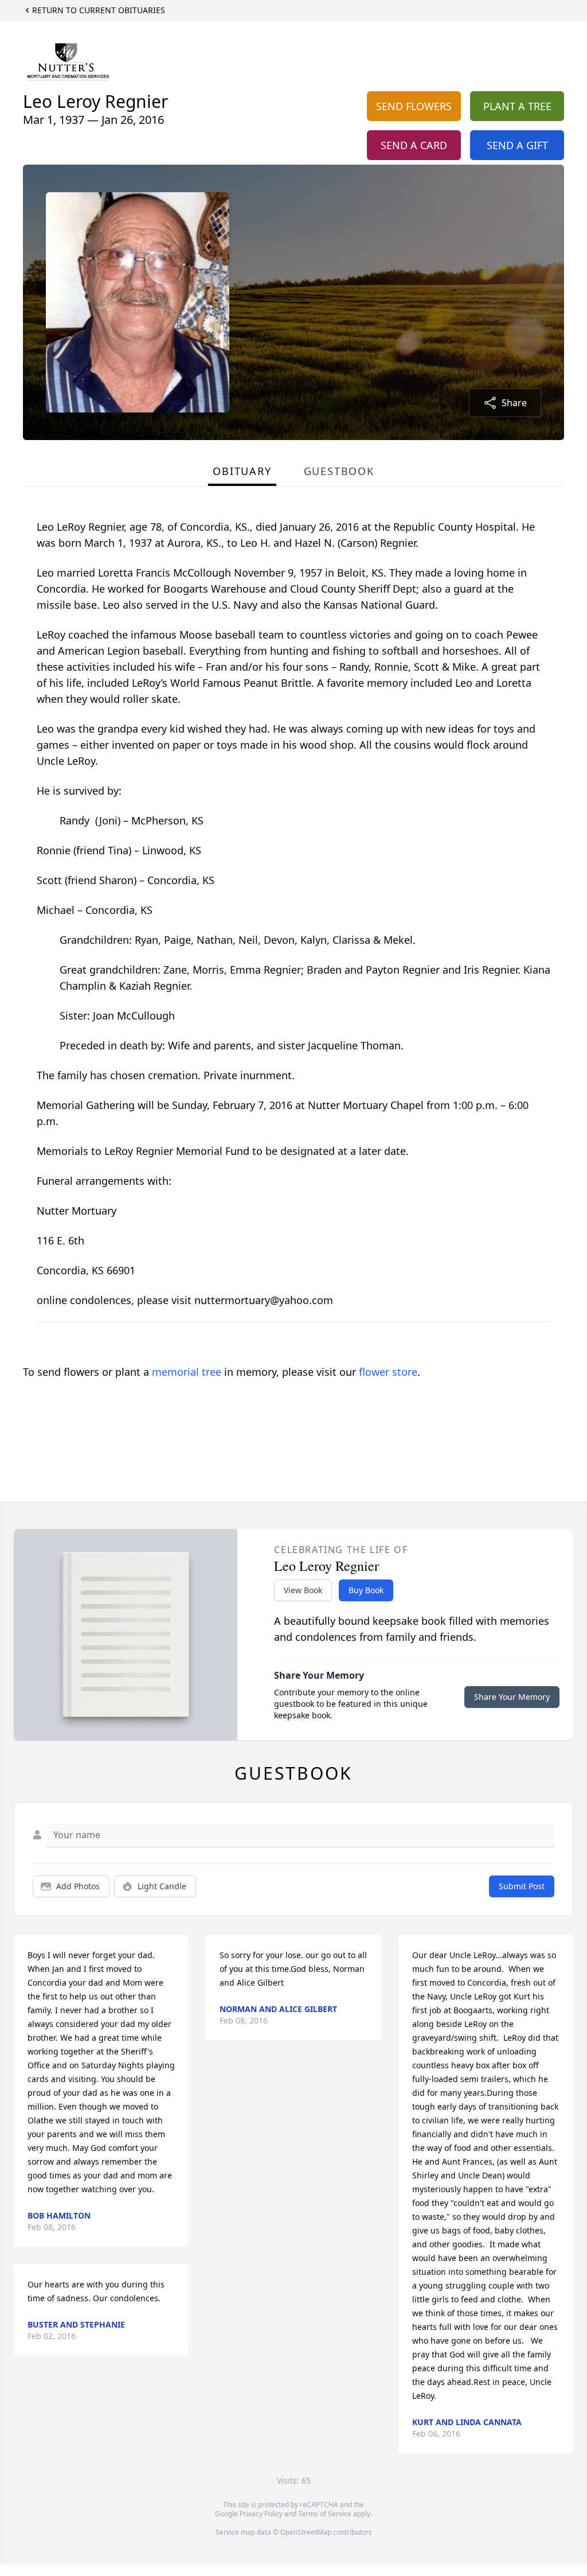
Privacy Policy (261, 2514)
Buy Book (366, 1590)
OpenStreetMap (306, 2532)
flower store (388, 1372)
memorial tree (187, 1372)
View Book (303, 1590)
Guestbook (339, 471)
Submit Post (522, 1886)
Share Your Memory (512, 1697)
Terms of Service (325, 2514)
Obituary (242, 471)
